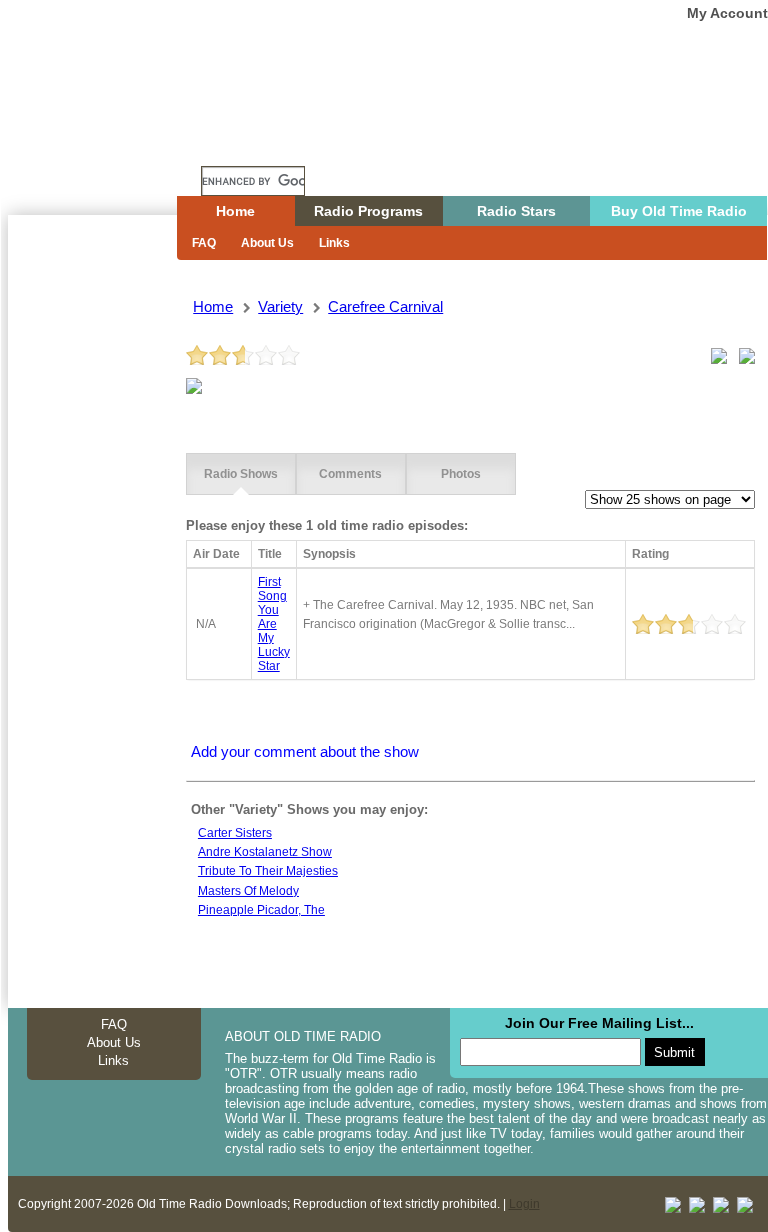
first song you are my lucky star (274, 624)
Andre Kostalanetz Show (265, 852)
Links (334, 243)
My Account (727, 13)
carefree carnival (385, 306)
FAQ (204, 243)
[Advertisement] (92, 575)
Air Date (216, 554)
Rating (650, 554)
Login (524, 1204)
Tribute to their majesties (268, 871)
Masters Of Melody (248, 891)
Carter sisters (235, 833)
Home (107, 143)
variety (280, 306)
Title (270, 554)
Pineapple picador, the (261, 910)
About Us (267, 243)
